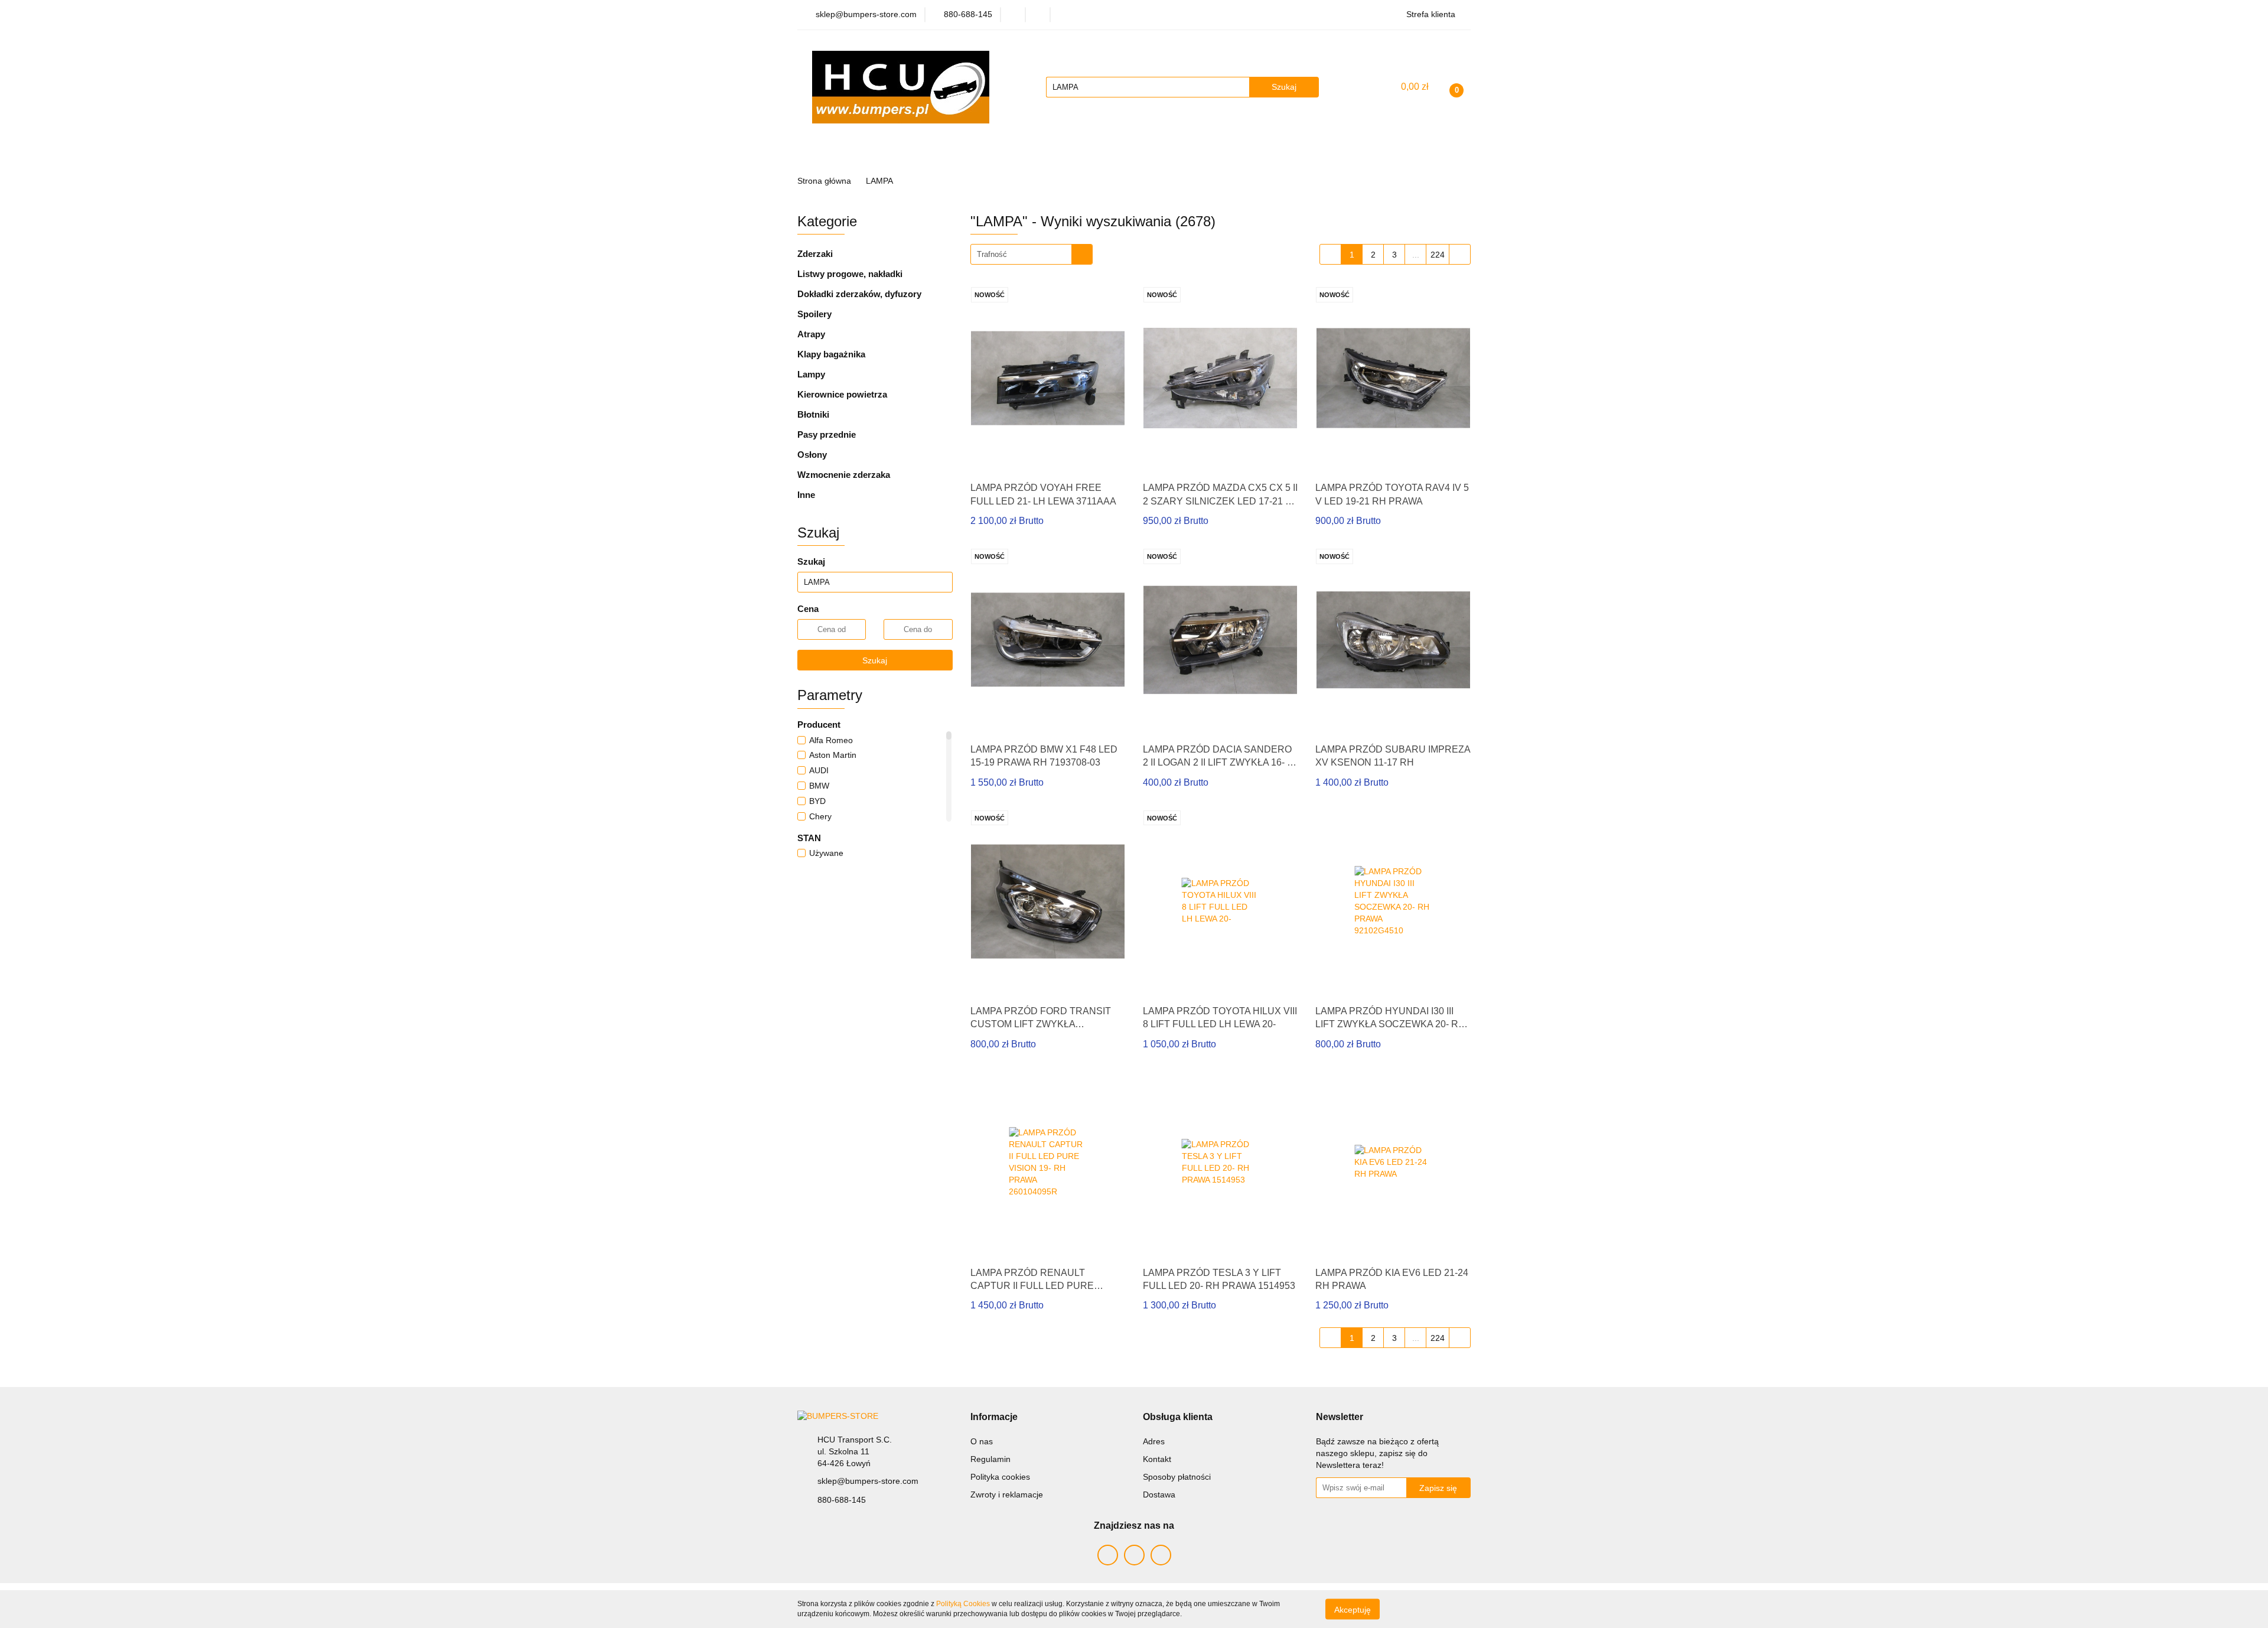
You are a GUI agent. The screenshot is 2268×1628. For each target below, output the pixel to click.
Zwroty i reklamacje (1007, 1494)
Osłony (812, 455)
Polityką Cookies (963, 1604)
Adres (1154, 1441)
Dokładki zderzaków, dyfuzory (859, 294)
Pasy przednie (827, 434)
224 (1438, 255)
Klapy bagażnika (831, 354)
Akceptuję (1353, 1609)
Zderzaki (815, 254)
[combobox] (1032, 254)
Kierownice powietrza (842, 394)
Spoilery (814, 314)
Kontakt (1157, 1459)
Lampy (811, 374)
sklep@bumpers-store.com (868, 1481)
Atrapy (811, 334)
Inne (806, 495)
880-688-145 (842, 1500)
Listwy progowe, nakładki (850, 274)
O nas (982, 1441)
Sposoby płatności (1177, 1477)
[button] (994, 1417)
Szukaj (875, 660)
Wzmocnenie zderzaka (844, 475)
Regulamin (990, 1459)
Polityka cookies (1000, 1477)
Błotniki (813, 414)
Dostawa (1159, 1494)
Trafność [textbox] (992, 254)
